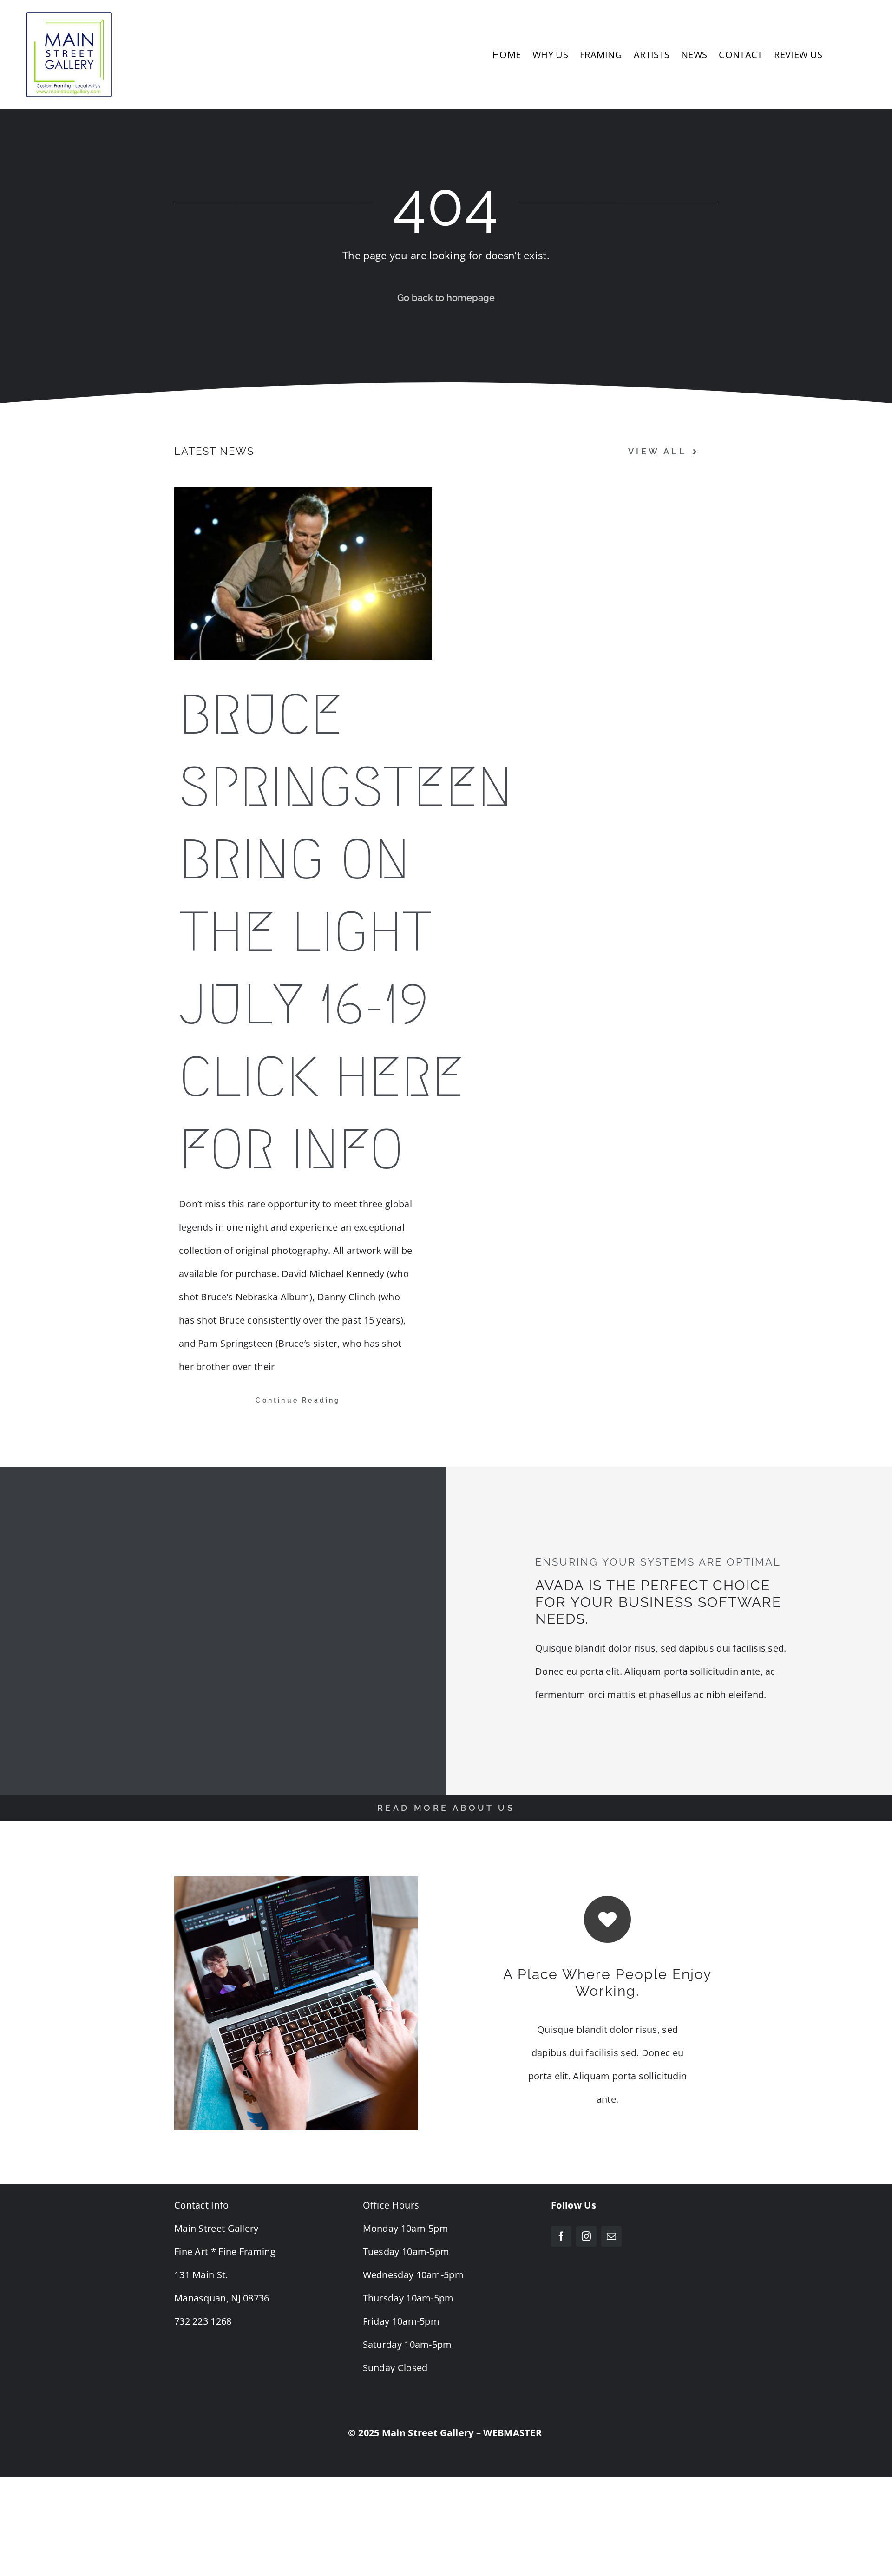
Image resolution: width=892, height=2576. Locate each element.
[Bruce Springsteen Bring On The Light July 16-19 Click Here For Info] (303, 573)
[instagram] (586, 2236)
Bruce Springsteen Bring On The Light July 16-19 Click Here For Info (346, 932)
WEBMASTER (512, 2433)
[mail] (611, 2236)
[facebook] (561, 2236)
